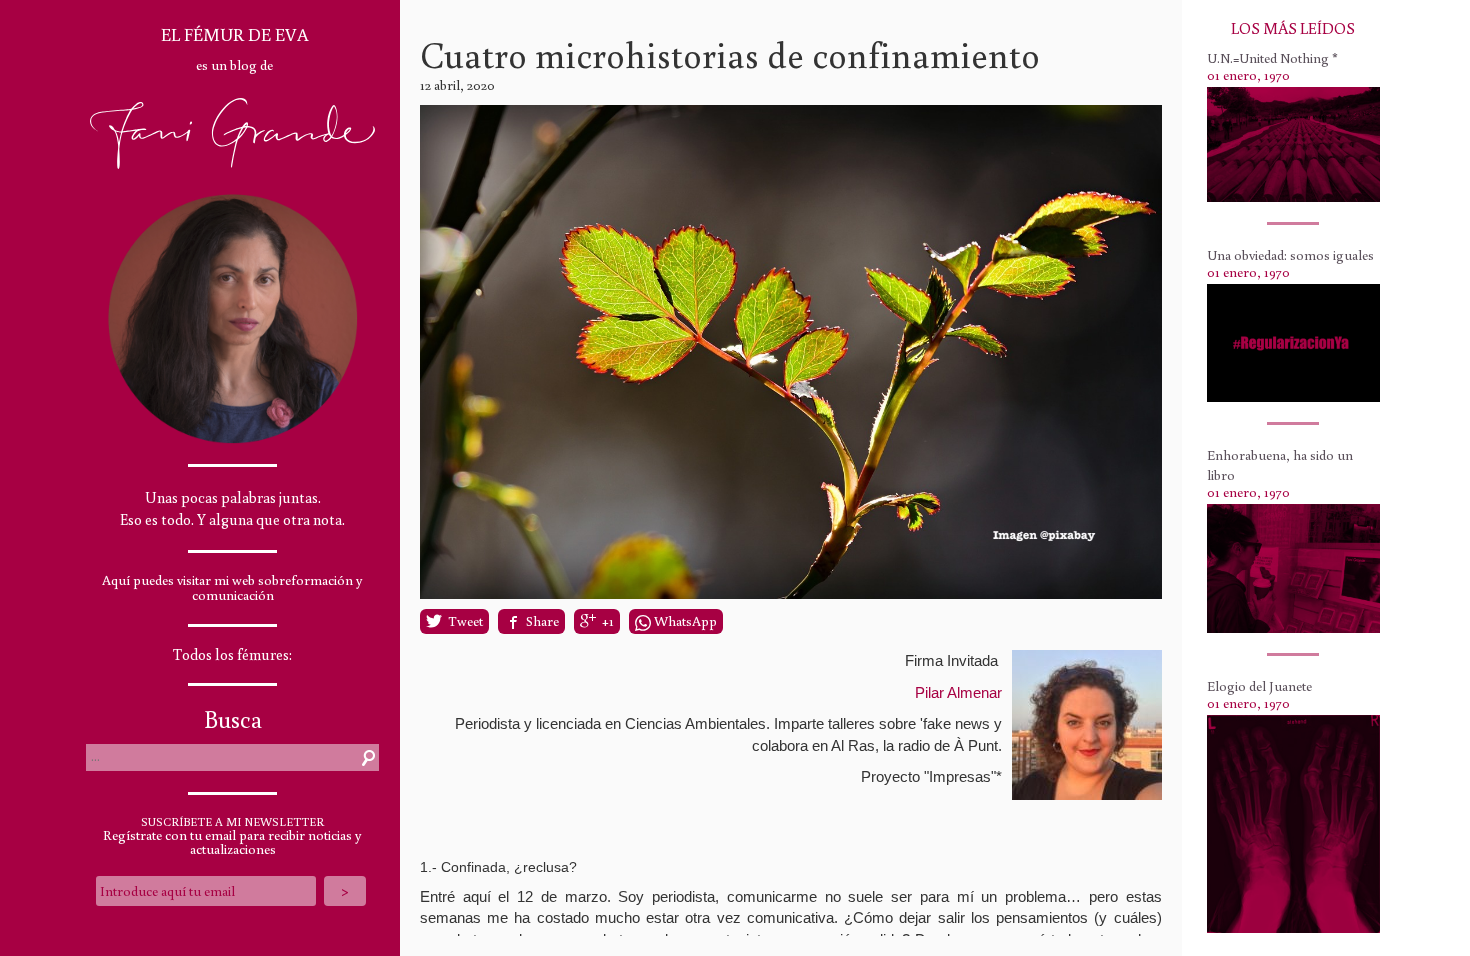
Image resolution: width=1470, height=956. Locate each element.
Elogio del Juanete (1259, 686)
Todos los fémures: (232, 654)
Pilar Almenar (958, 692)
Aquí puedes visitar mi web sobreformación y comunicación (232, 587)
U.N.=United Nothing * (1272, 58)
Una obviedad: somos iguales (1290, 255)
